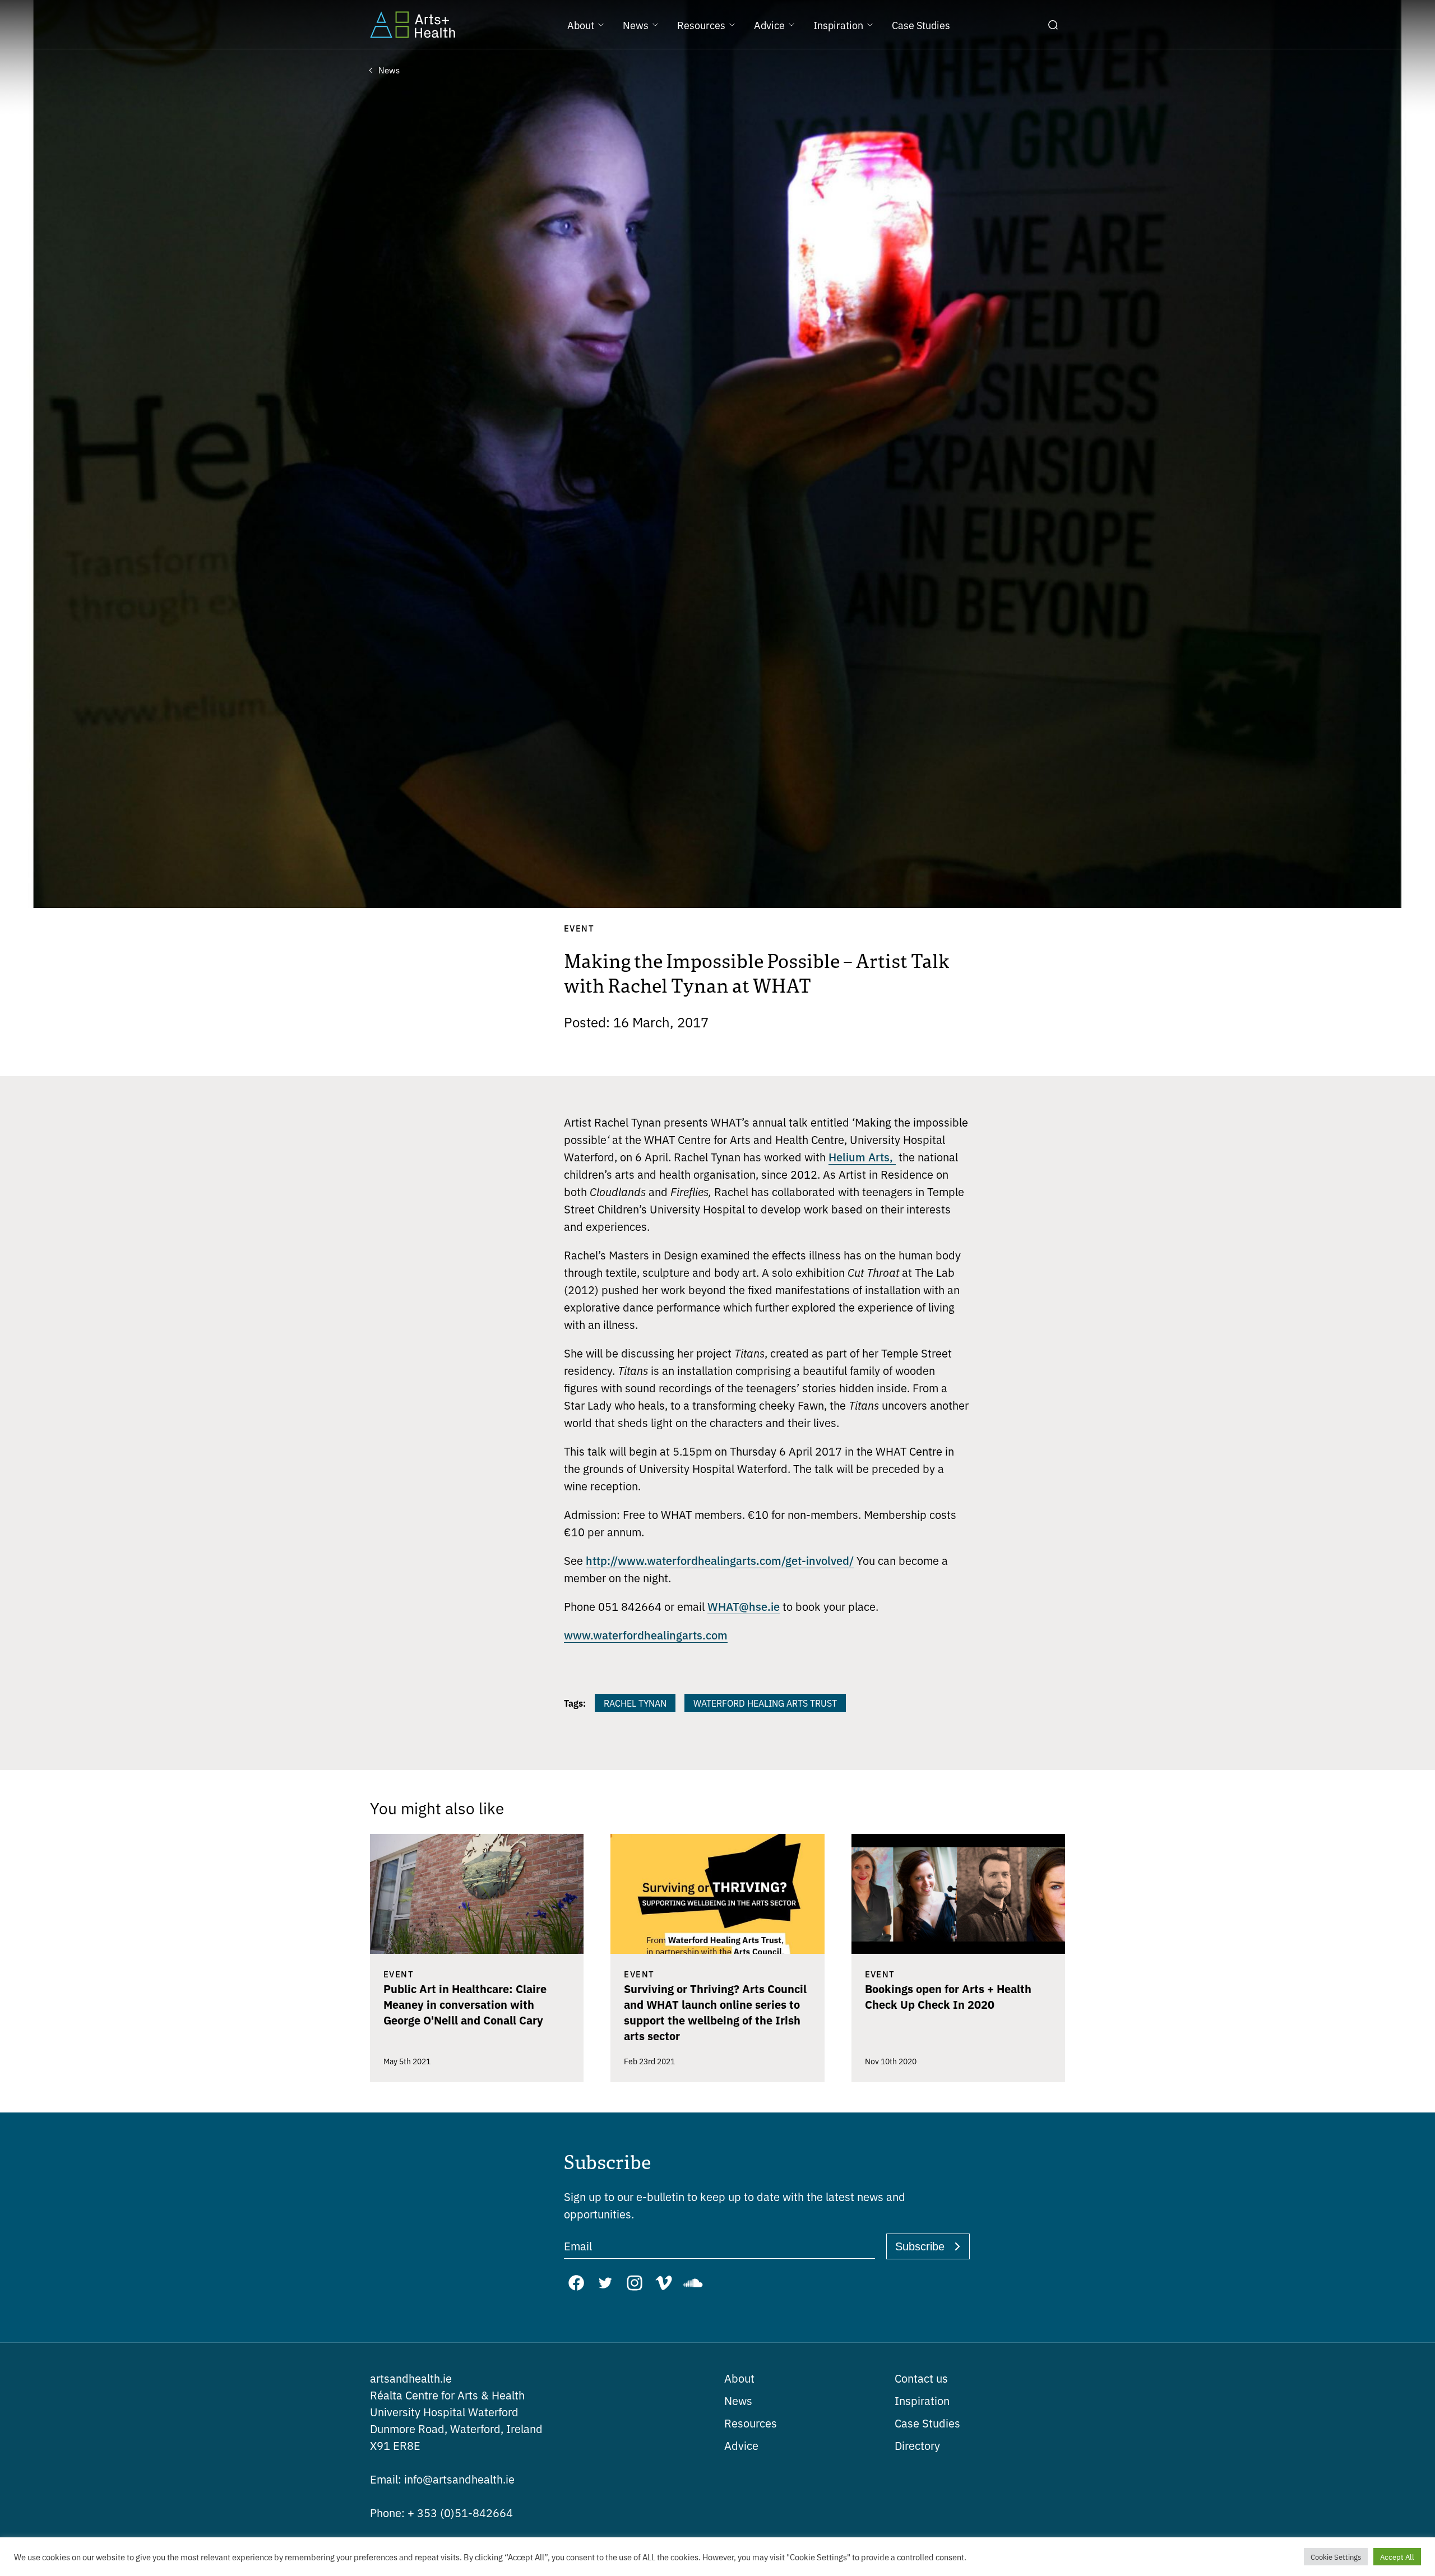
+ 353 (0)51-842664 (441, 2512)
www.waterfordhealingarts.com (646, 1634)
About (739, 2378)
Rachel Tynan (635, 1703)
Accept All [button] (1397, 2557)
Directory (917, 2445)
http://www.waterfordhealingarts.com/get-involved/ (720, 1560)
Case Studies (927, 2423)
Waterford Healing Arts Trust (765, 1703)
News (738, 2400)
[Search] (1053, 25)
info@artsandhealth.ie (442, 2479)
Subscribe (920, 2246)
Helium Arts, (862, 1156)
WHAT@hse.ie (744, 1606)
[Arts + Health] (413, 25)
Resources (751, 2423)
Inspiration (922, 2400)
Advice (741, 2445)
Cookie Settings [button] (1336, 2557)
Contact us (921, 2378)
